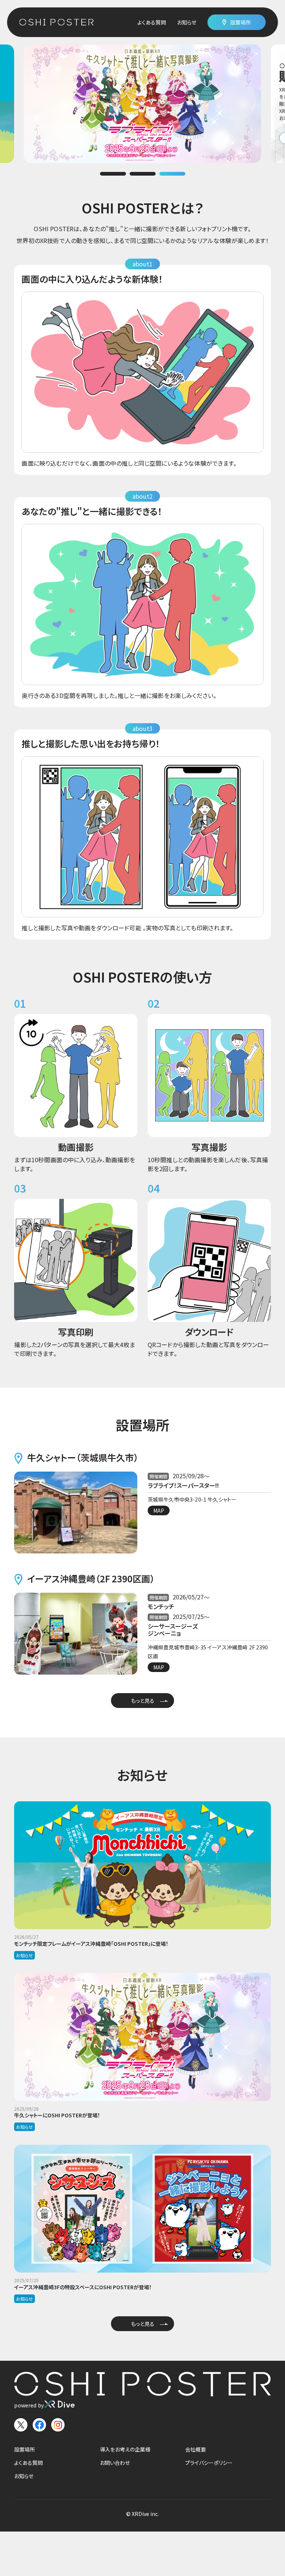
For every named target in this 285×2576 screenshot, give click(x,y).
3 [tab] (172, 174)
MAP (159, 1510)
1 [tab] (113, 174)
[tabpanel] (142, 104)
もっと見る (143, 1701)
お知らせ (187, 22)
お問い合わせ (115, 2463)
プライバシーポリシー (209, 2463)
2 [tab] (142, 174)
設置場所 (24, 2449)
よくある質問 (152, 22)
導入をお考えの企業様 (125, 2449)
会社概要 (196, 2449)
